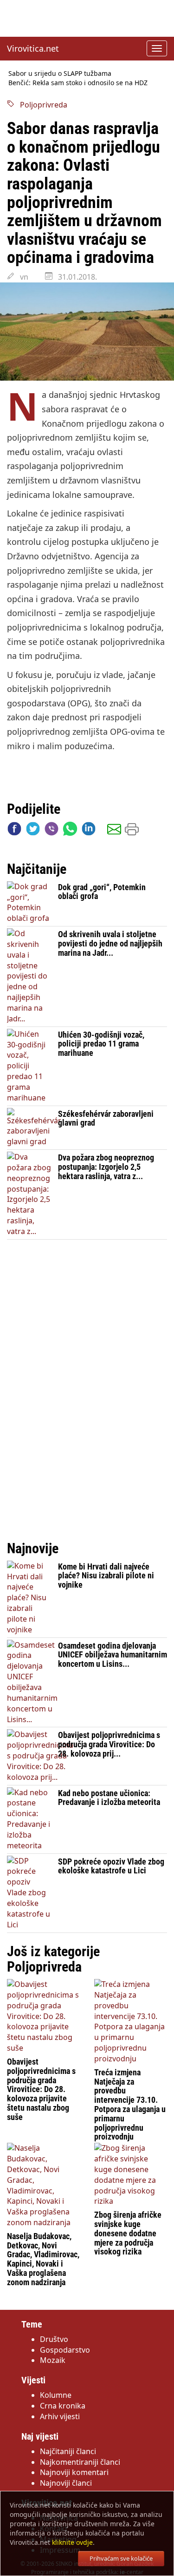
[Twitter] (33, 831)
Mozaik (53, 2360)
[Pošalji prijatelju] (114, 831)
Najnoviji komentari (74, 2472)
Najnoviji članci (66, 2483)
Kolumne (56, 2395)
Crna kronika (63, 2406)
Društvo (54, 2339)
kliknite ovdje (72, 2542)
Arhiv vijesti (60, 2416)
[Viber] (52, 831)
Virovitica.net (33, 48)
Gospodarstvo (65, 2350)
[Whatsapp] (70, 831)
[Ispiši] (132, 831)
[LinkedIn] (89, 831)
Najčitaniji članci (68, 2451)
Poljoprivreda (41, 105)
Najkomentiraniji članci (80, 2462)
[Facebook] (14, 831)
